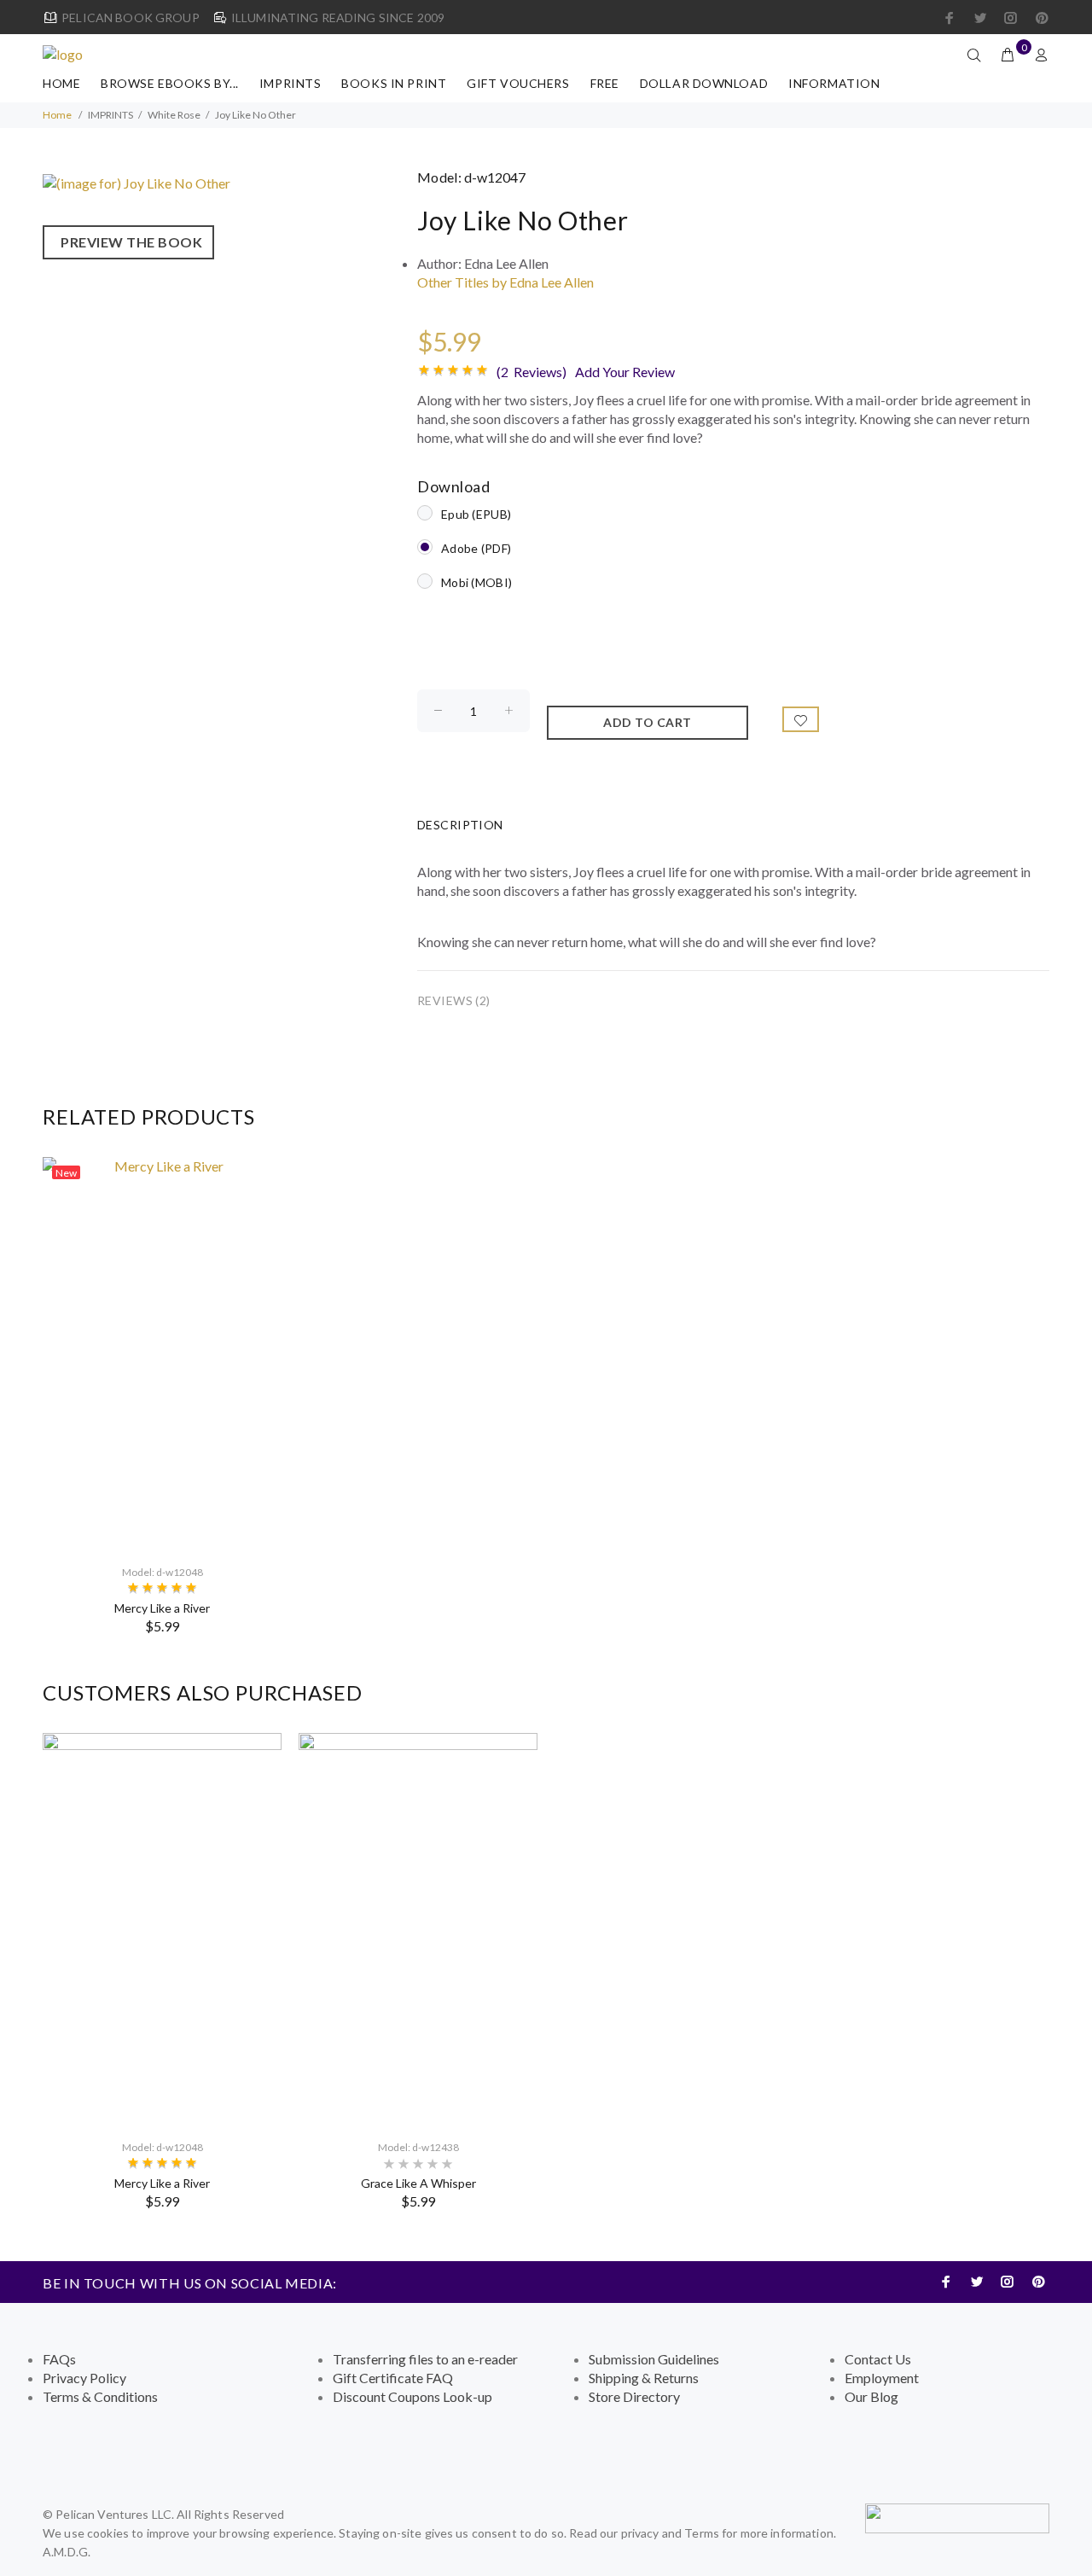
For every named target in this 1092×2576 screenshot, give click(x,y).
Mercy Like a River (162, 1608)
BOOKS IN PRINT (394, 83)
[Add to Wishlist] (801, 719)
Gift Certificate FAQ (393, 2378)
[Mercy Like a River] (162, 1353)
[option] (162, 1396)
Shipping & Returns (644, 2378)
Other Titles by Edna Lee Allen (505, 282)
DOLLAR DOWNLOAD (704, 83)
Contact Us (878, 2359)
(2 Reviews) (531, 372)
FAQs (59, 2359)
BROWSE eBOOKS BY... (170, 83)
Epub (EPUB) (476, 514)
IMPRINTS (290, 83)
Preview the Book (128, 242)
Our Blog (871, 2396)
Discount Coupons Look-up (412, 2396)
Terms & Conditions (100, 2396)
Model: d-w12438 (418, 2147)
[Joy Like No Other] (136, 181)
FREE (605, 83)
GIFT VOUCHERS (518, 83)
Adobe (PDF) (476, 548)
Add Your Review (625, 372)
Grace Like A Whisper (418, 2183)
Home (61, 83)
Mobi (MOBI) (476, 582)
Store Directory (634, 2396)
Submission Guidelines (654, 2359)
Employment (882, 2378)
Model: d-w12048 (163, 1572)
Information (834, 83)
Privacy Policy (84, 2378)
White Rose (174, 115)
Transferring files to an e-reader (425, 2359)
